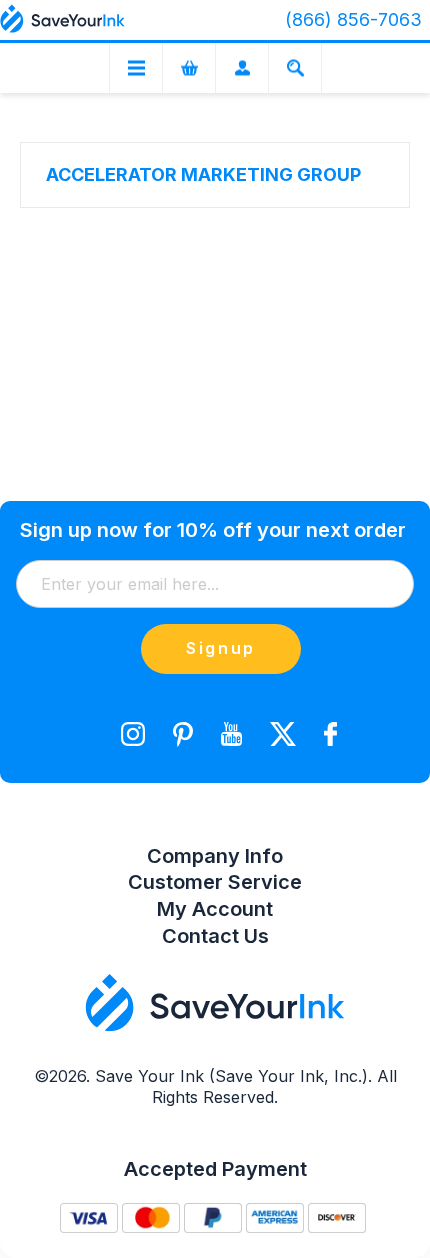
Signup (221, 648)
